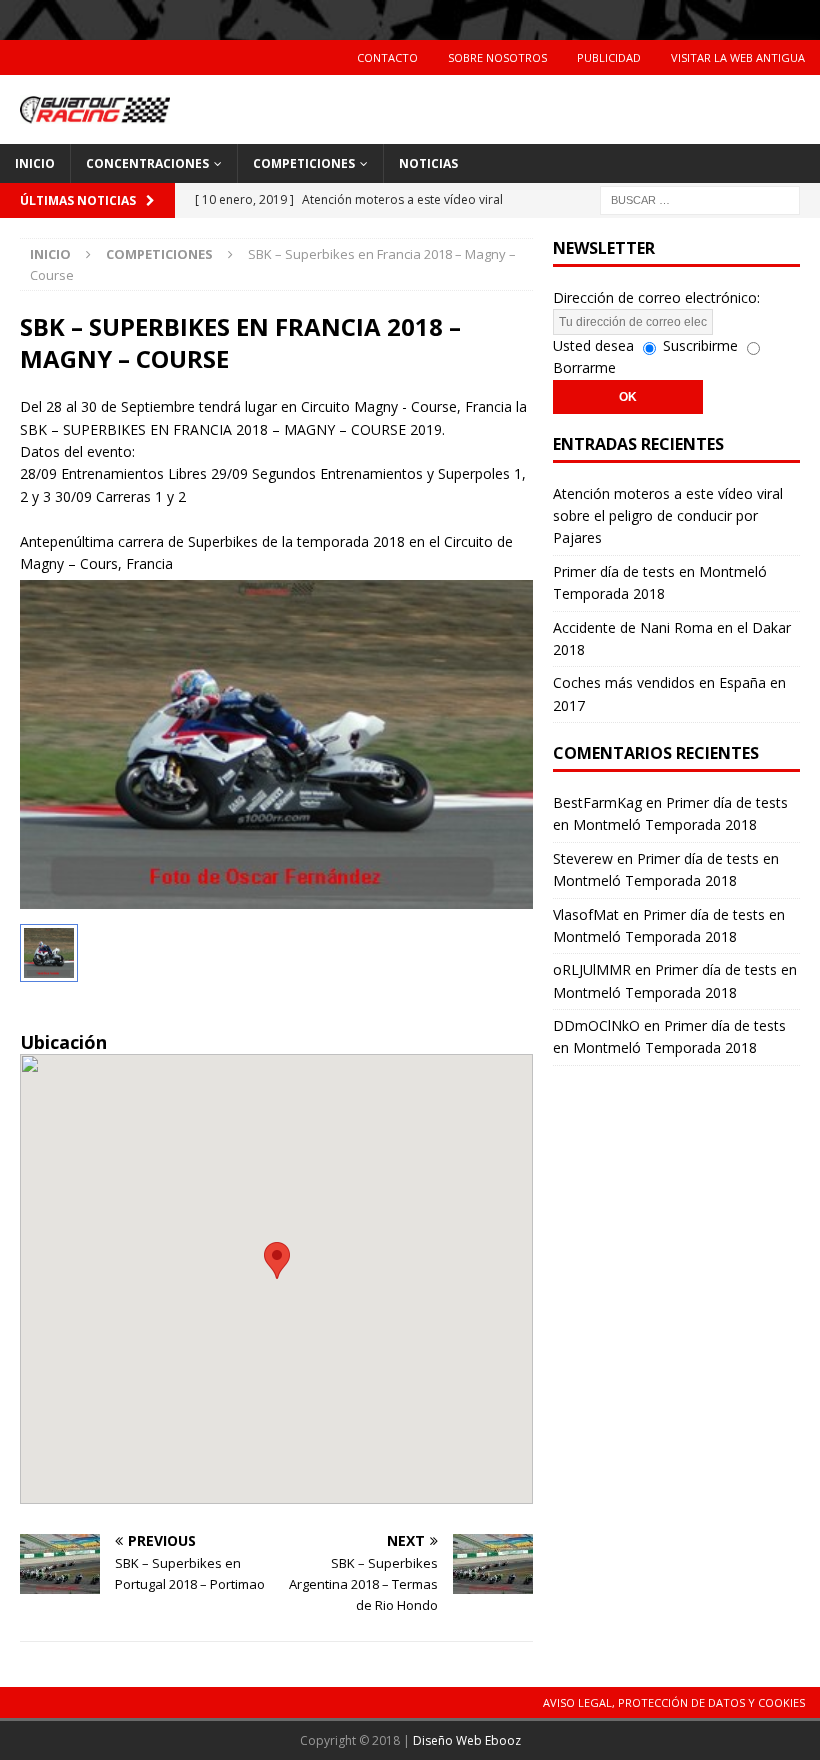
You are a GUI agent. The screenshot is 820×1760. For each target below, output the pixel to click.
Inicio (35, 163)
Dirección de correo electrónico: (656, 297)
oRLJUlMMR (592, 969)
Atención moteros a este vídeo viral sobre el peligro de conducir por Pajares (668, 516)
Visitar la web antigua (738, 57)
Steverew (583, 858)
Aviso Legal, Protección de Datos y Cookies (674, 1702)
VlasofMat (586, 914)
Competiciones (304, 163)
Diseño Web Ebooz (467, 1740)
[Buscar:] (700, 198)
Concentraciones (147, 163)
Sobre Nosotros (497, 57)
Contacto (387, 57)
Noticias (428, 163)
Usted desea (593, 345)
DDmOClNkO (596, 1025)
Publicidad (609, 57)
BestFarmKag (597, 802)
